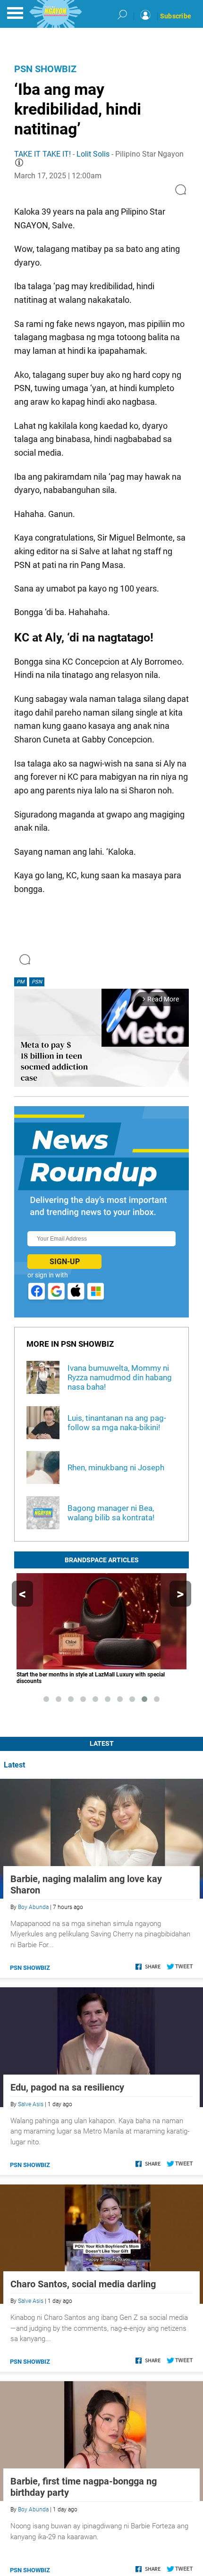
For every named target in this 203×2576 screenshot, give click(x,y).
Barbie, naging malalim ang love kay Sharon (86, 1884)
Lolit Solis (93, 154)
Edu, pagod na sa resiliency (67, 2087)
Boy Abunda (33, 1907)
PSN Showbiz (45, 69)
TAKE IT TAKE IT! (42, 154)
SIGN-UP (65, 1262)
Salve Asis (31, 2104)
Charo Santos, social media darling (83, 2284)
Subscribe (176, 16)
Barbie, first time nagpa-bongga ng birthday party (84, 2487)
